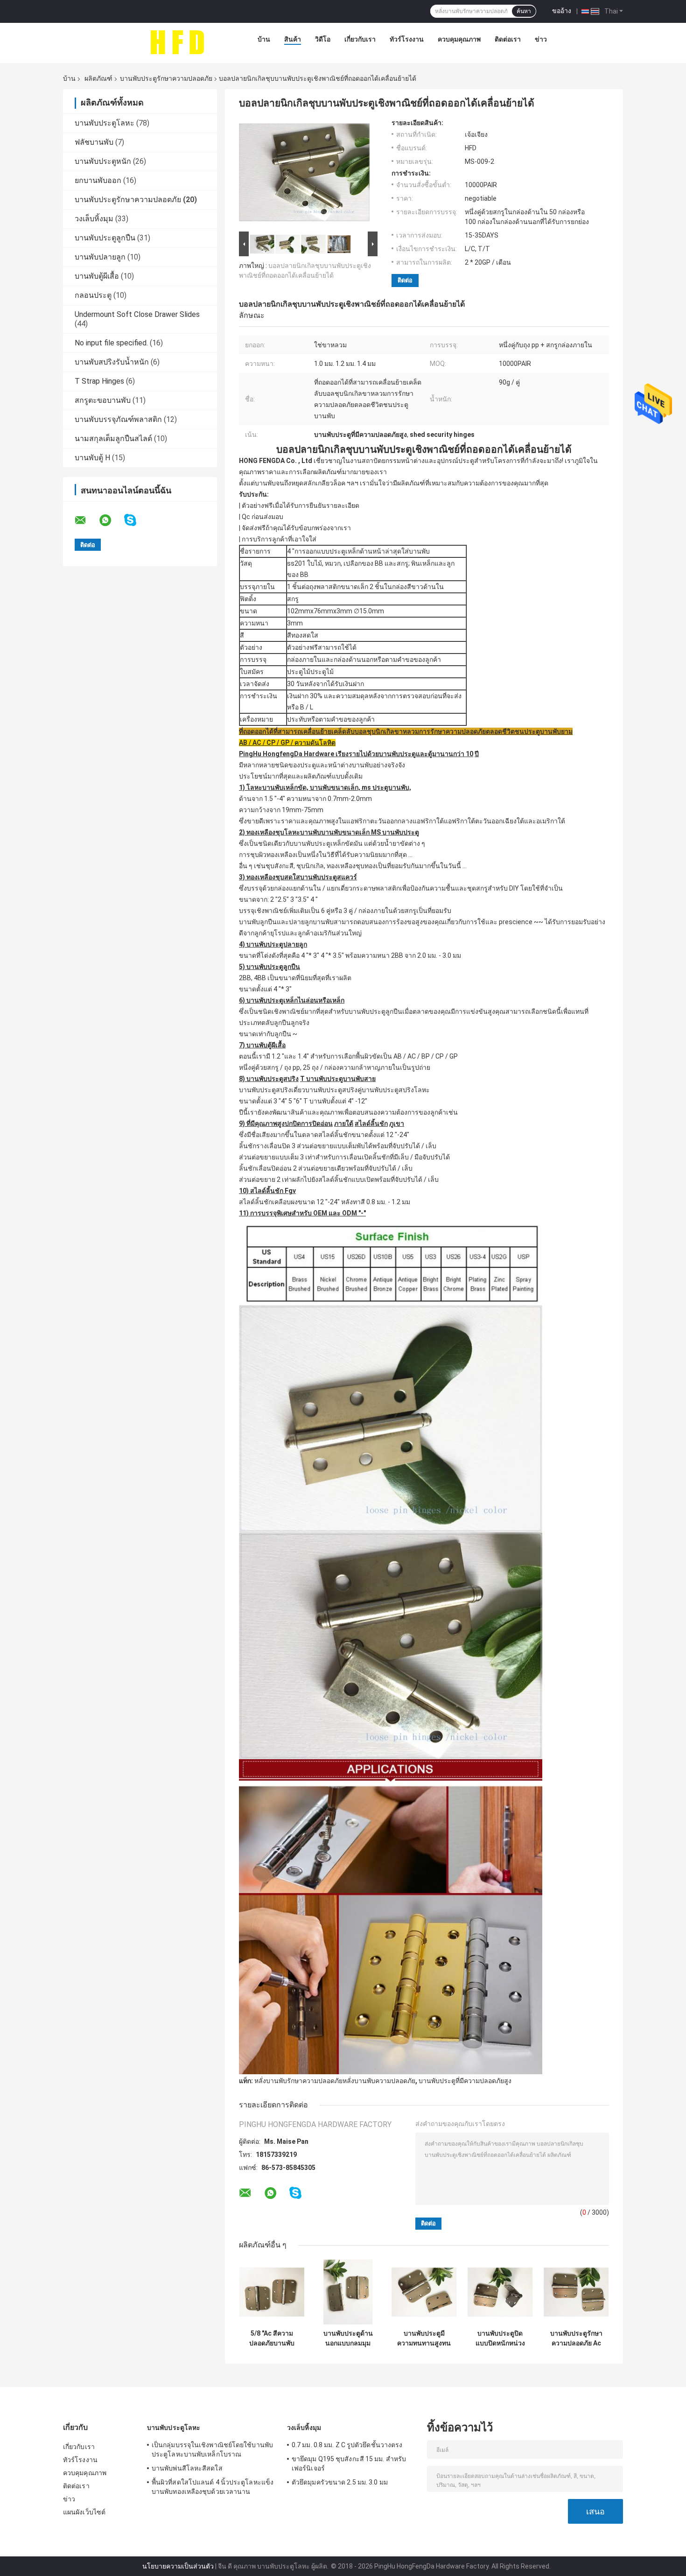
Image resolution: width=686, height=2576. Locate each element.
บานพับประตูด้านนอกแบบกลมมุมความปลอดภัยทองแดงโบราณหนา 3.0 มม (348, 2338)
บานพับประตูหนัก (103, 161)
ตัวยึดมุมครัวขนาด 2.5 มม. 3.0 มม (340, 2482)
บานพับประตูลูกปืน (105, 238)
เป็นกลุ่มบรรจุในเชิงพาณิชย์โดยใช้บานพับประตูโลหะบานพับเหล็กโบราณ (212, 2450)
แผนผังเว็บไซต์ (84, 2512)
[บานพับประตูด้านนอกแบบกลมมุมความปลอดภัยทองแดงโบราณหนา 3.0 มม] (348, 2292)
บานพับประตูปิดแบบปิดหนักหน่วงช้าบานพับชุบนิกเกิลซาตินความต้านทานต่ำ (500, 2338)
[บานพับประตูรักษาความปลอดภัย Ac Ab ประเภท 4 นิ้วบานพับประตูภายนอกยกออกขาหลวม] (576, 2292)
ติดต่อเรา (508, 39)
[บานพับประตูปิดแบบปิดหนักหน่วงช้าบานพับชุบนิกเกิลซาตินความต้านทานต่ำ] (500, 2292)
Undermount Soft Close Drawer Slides (137, 314)
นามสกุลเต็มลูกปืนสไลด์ (113, 439)
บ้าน (264, 39)
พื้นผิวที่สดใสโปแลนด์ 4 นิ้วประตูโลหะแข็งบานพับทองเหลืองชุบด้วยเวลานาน (213, 2487)
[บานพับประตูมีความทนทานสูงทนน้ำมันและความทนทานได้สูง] (424, 2292)
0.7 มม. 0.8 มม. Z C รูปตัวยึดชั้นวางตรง (347, 2445)
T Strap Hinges (99, 381)
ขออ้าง (562, 11)
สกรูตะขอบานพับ (103, 400)
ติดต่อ (405, 280)
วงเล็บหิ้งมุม (94, 219)
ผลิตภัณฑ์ (98, 78)
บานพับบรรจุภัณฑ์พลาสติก (118, 419)
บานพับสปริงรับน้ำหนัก (112, 362)
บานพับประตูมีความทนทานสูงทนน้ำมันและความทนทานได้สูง (424, 2338)
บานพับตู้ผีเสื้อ (97, 276)
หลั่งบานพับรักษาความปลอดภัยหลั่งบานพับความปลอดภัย (335, 2081)
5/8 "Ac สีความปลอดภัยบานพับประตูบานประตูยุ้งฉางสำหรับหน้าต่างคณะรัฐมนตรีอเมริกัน (272, 2338)
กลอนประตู (93, 295)
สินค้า (293, 39)
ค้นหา (524, 11)
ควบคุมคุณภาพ (459, 39)
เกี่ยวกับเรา (360, 39)
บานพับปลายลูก (100, 257)
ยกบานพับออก (98, 180)
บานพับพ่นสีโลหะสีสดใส (187, 2468)
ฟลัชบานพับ (94, 142)
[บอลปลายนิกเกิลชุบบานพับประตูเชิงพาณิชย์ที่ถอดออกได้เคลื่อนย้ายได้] (304, 174)
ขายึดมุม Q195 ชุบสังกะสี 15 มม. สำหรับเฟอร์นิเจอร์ (349, 2464)
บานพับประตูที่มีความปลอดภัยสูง (465, 2081)
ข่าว (541, 39)
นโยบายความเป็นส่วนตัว (178, 2566)
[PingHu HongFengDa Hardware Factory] (177, 42)
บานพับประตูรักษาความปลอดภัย (166, 78)
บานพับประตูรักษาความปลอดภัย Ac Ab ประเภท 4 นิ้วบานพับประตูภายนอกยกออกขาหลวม (576, 2338)
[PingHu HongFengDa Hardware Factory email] (86, 520)
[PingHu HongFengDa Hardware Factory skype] (136, 520)
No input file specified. (111, 343)
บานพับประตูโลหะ (105, 123)
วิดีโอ (323, 39)
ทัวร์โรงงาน (407, 39)
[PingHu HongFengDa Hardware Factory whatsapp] (111, 520)
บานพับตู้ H (92, 458)
